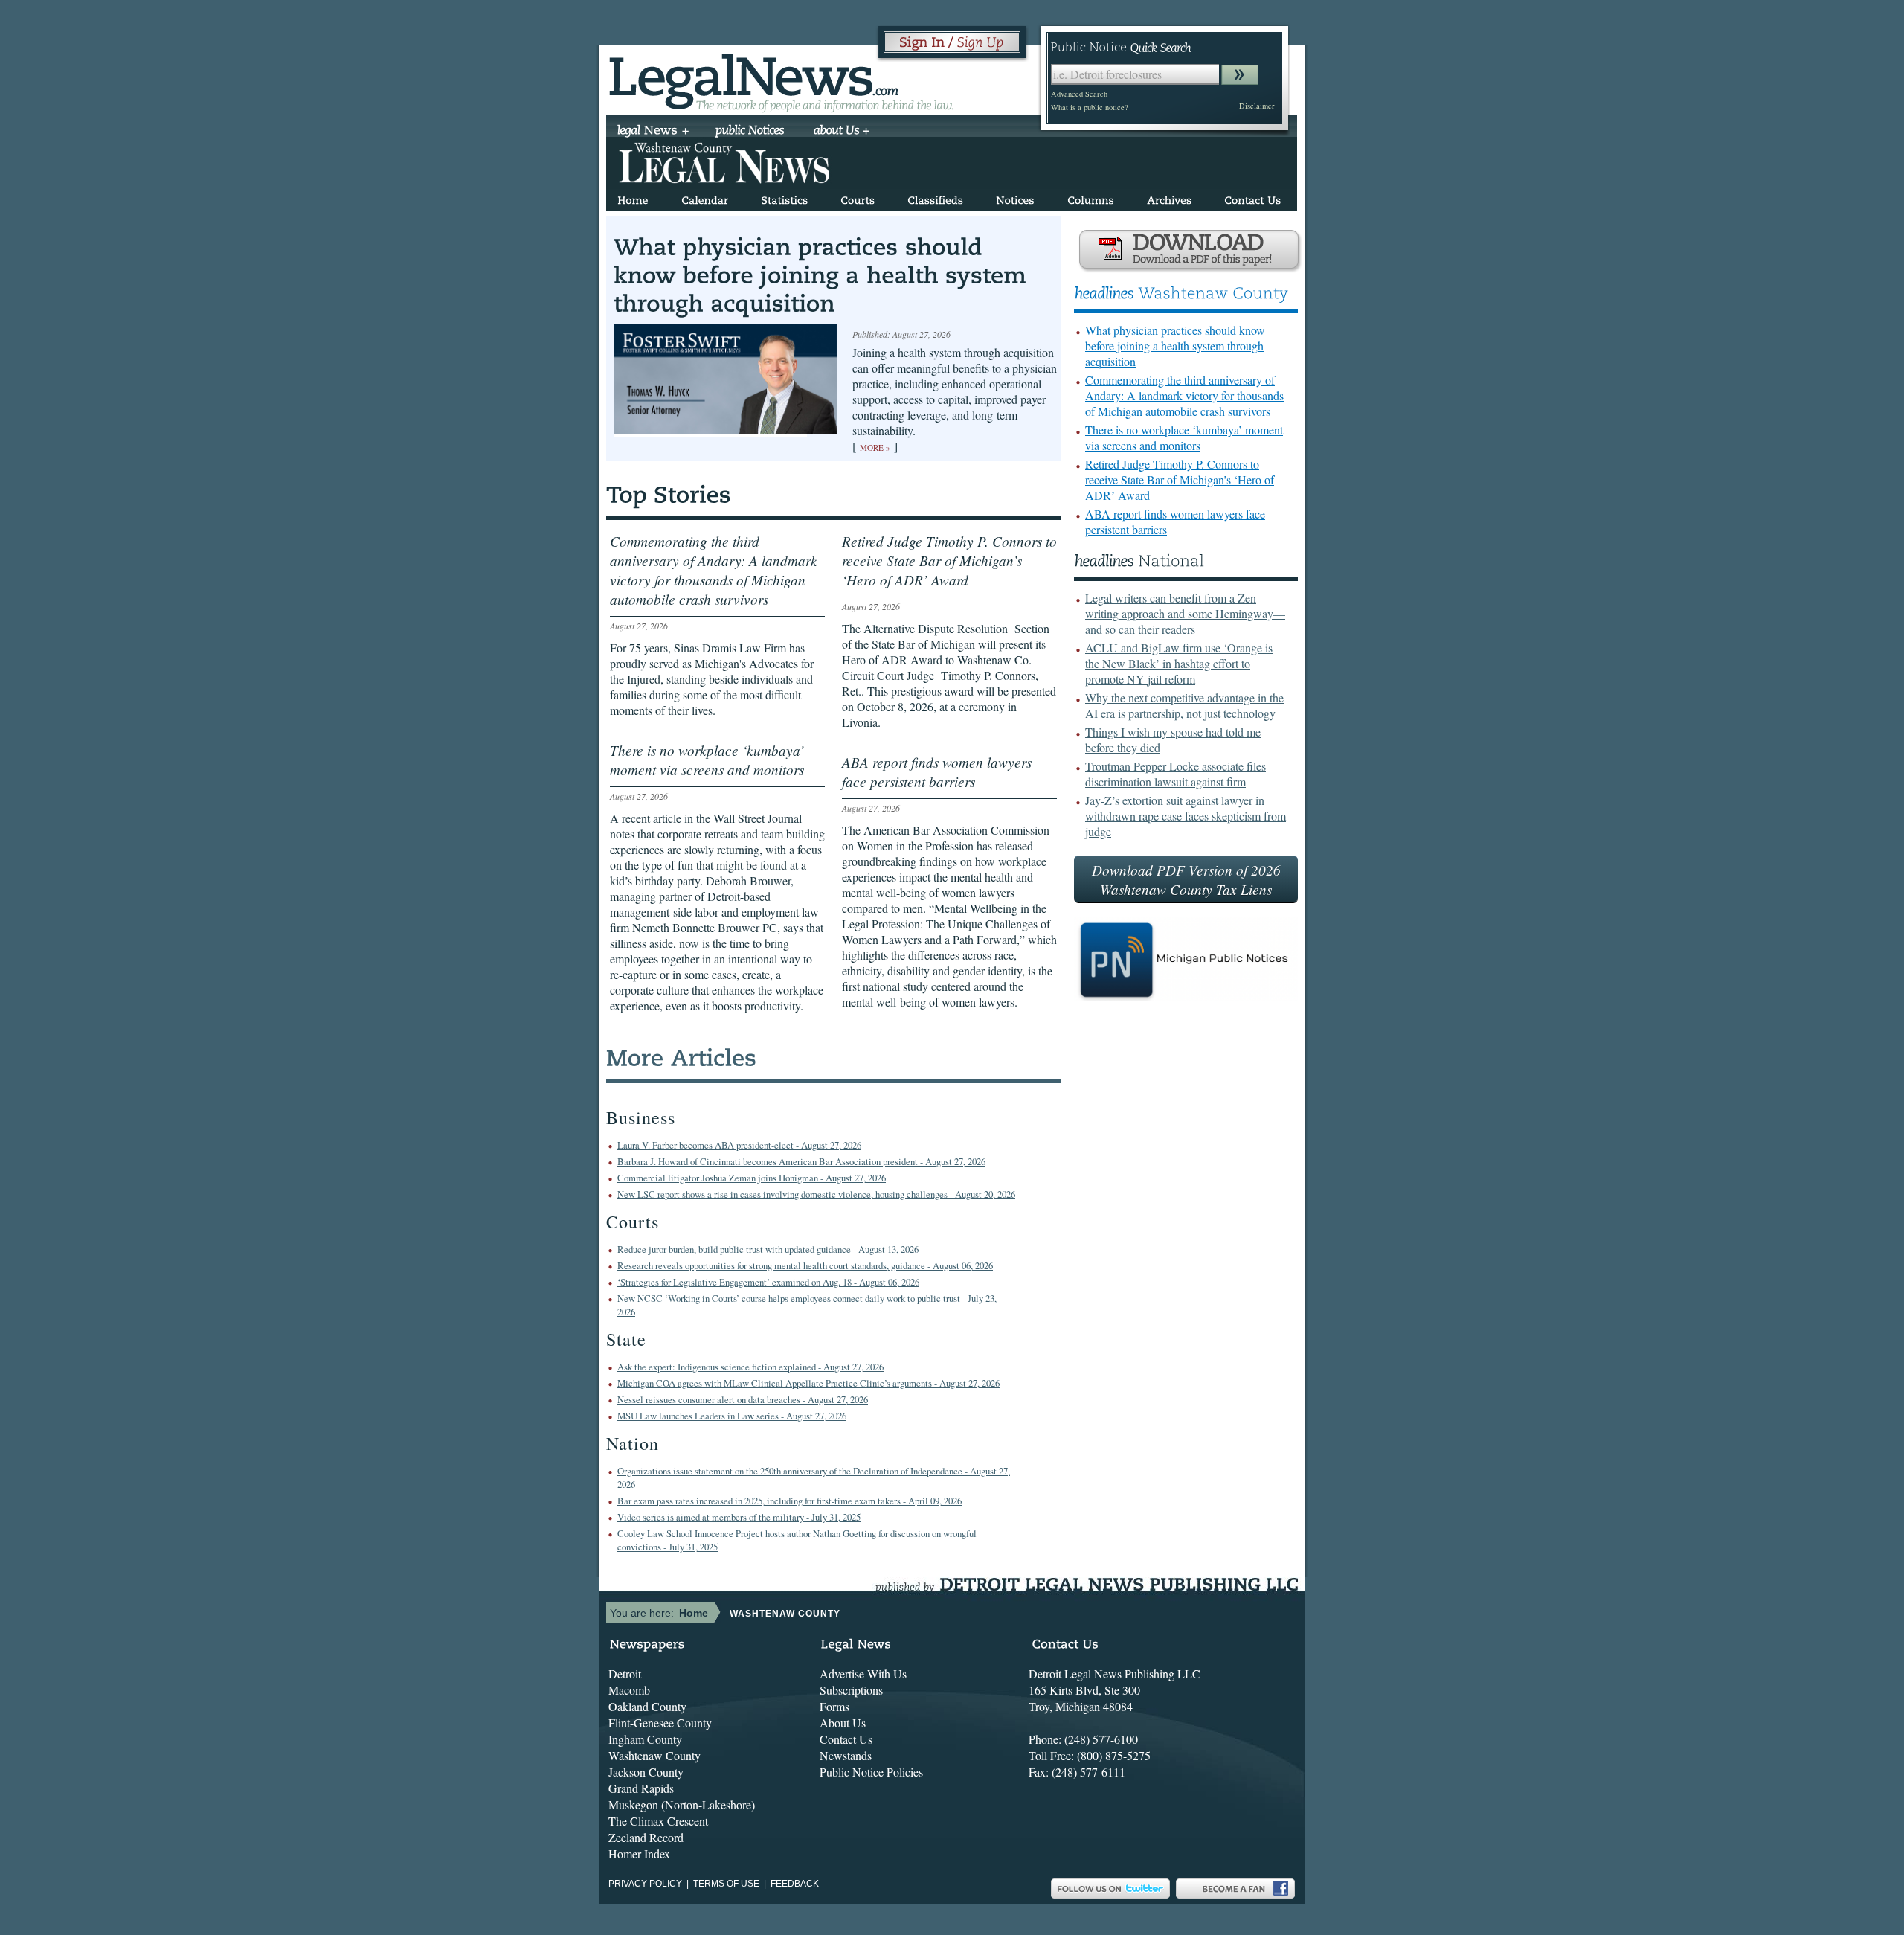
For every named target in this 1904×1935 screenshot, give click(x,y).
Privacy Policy (645, 1884)
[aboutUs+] (842, 132)
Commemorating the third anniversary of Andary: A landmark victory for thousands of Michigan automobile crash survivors (1184, 395)
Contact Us (846, 1739)
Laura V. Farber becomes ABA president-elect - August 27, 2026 (739, 1145)
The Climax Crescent (658, 1821)
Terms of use (726, 1884)
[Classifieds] (935, 198)
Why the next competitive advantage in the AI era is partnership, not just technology (1184, 705)
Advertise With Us (863, 1674)
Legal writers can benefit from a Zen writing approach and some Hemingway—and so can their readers (1185, 613)
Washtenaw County (654, 1755)
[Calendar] (705, 198)
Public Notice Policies (871, 1772)
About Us (843, 1723)
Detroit (625, 1674)
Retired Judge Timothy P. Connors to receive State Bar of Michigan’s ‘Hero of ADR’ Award (1180, 479)
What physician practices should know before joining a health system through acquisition (1175, 346)
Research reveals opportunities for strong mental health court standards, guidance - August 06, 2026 (805, 1265)
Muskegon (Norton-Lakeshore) (682, 1804)
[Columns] (1091, 198)
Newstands (846, 1755)
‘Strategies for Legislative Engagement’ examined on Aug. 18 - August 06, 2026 (768, 1282)
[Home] (633, 198)
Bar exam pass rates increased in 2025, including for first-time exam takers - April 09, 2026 (789, 1501)
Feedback (795, 1884)
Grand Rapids (641, 1788)
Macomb (629, 1690)
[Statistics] (784, 198)
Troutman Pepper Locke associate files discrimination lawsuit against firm (1175, 774)
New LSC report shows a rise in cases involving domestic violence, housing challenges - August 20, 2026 (816, 1194)
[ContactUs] (1252, 198)
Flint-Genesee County (660, 1723)
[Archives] (1169, 198)
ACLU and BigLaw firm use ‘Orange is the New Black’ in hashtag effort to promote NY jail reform (1179, 663)
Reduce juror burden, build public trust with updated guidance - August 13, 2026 (768, 1249)
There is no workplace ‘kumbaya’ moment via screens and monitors (1184, 437)
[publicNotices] (750, 132)
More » (875, 447)
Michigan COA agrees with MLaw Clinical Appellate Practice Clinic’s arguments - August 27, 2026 (808, 1383)
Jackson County (646, 1772)
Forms (834, 1706)
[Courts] (858, 198)
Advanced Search (1079, 94)
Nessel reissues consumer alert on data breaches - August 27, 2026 (743, 1399)
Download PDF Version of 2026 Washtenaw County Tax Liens (1186, 879)
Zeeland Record (646, 1837)
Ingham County (645, 1739)
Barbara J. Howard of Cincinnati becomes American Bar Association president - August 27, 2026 (801, 1161)
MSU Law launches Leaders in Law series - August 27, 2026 (732, 1416)
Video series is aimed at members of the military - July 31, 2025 (739, 1517)
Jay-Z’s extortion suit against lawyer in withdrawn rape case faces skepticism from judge (1186, 816)
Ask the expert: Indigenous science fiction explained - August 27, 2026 (750, 1367)
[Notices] (1015, 198)
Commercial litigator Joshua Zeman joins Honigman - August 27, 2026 (752, 1178)
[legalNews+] (653, 132)
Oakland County (647, 1706)
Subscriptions (851, 1690)
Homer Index (639, 1854)
